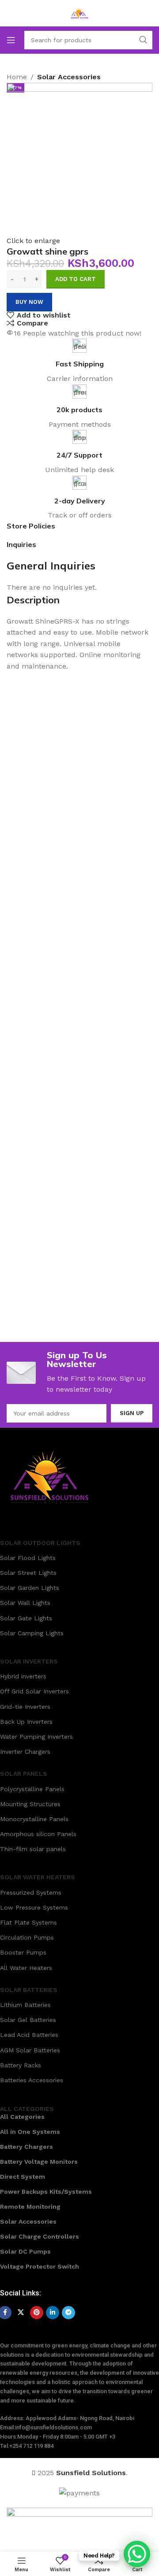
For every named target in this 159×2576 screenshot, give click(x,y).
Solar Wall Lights (25, 1603)
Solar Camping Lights (32, 1633)
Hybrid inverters (23, 1676)
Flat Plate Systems (28, 1922)
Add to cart (76, 279)
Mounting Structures (30, 1804)
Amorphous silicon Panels (38, 1834)
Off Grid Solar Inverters (34, 1691)
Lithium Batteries (25, 2005)
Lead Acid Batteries (29, 2035)
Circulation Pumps (27, 1937)
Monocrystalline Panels (34, 1819)
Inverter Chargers (25, 1752)
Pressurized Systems (31, 1892)
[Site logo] (79, 13)
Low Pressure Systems (34, 1907)
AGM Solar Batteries (30, 2050)
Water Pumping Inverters (36, 1737)
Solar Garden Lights (30, 1588)
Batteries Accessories (32, 2080)
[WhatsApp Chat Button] (137, 2554)
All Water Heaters (26, 1968)
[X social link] (21, 2313)
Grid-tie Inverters (25, 1707)
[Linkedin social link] (53, 2313)
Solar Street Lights (28, 1573)
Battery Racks (21, 2065)
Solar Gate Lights (26, 1618)
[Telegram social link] (68, 2313)
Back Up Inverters (26, 1722)
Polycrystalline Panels (32, 1789)
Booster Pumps (23, 1952)
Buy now (29, 302)
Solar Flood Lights (28, 1558)
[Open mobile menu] (11, 40)
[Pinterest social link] (37, 2313)
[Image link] (49, 1476)
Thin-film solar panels (33, 1849)
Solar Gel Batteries (28, 2020)
